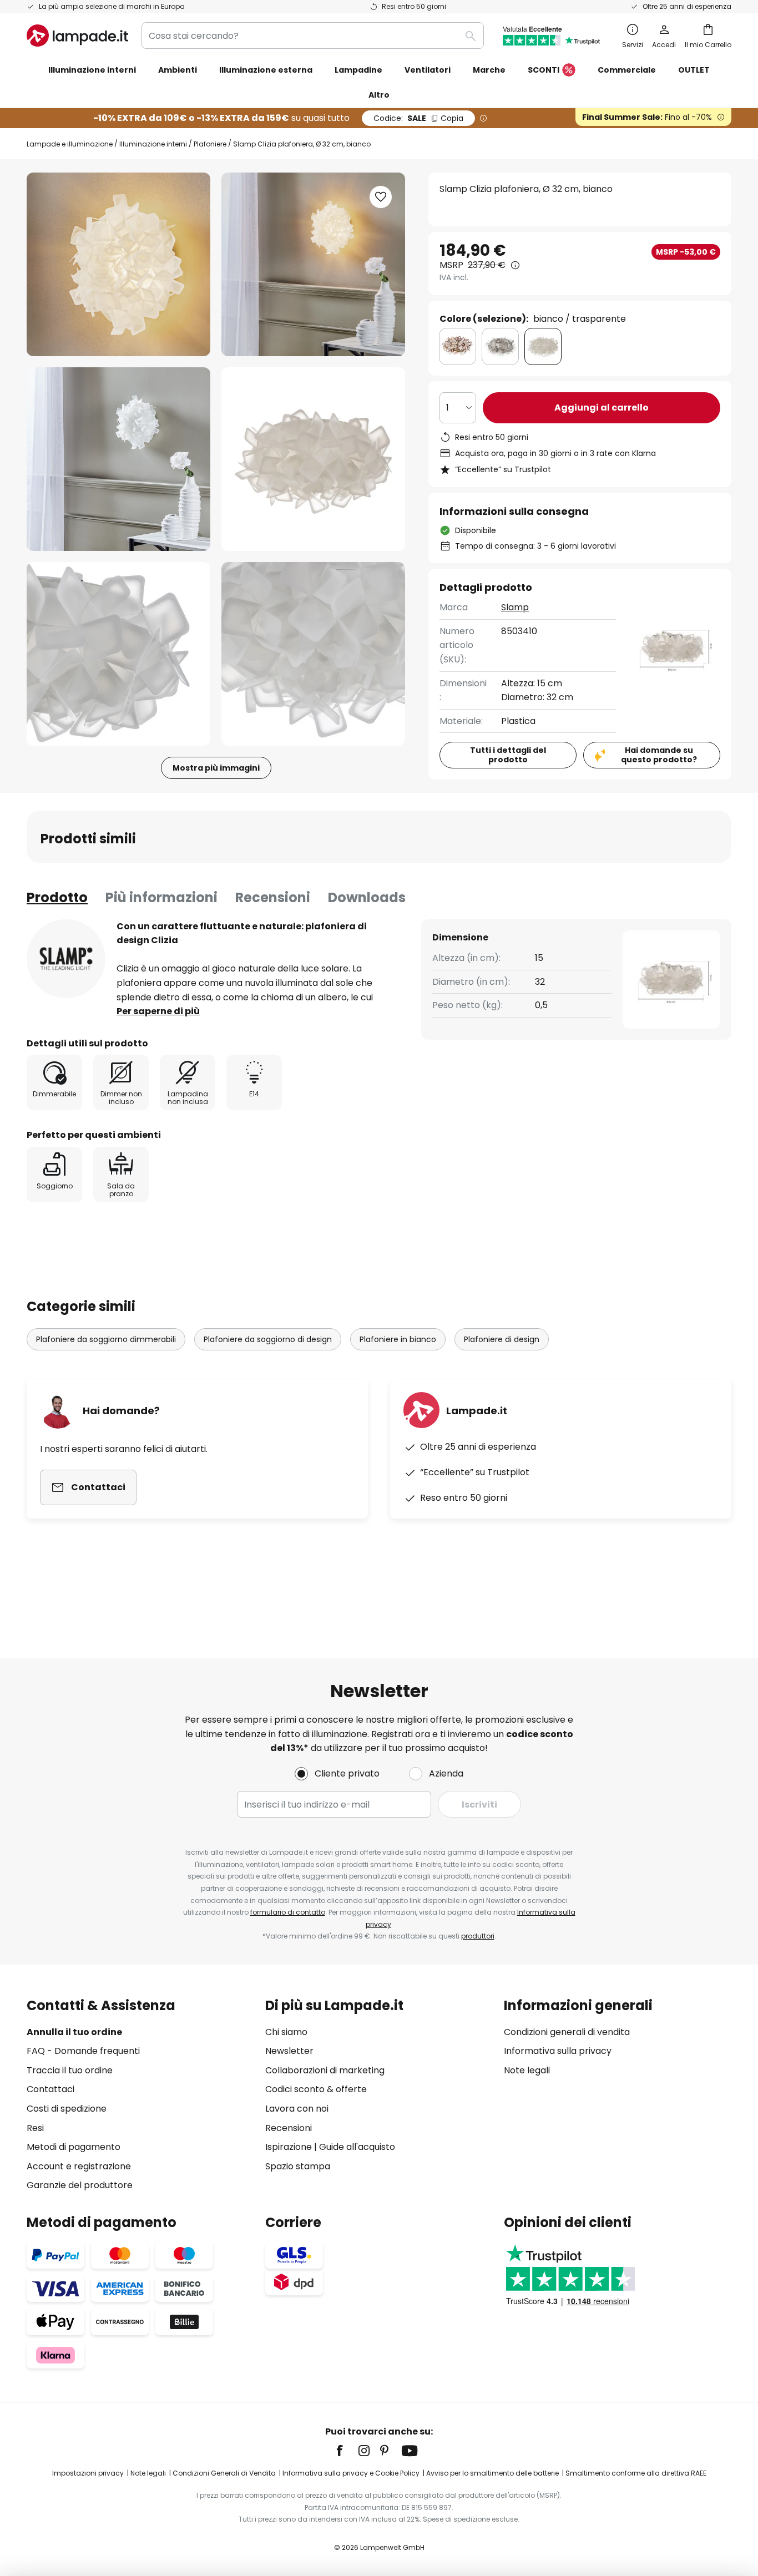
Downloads (367, 897)
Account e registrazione (79, 2166)
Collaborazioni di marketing (325, 2070)
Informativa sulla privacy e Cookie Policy (351, 2473)
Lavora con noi (297, 2109)
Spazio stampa (298, 2166)
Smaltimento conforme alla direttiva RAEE (636, 2473)
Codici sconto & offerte (316, 2089)
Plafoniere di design (502, 1339)
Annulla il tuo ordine (74, 2032)
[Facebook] (347, 2451)
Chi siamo (286, 2032)
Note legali (527, 2070)
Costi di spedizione (67, 2109)
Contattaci (50, 2089)
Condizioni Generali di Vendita (224, 2473)
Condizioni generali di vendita (567, 2032)
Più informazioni (161, 897)
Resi (35, 2128)
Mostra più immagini (216, 768)
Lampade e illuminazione (70, 144)
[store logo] (77, 36)
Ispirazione (289, 2147)
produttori (478, 1936)
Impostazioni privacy (88, 2473)
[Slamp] (66, 959)
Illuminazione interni (153, 144)
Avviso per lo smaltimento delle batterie (492, 2473)
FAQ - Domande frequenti (83, 2051)
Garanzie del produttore (80, 2185)
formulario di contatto (288, 1912)
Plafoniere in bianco (398, 1339)
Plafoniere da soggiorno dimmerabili (106, 1339)
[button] (118, 459)
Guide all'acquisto (357, 2147)
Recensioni (273, 897)
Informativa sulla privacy (558, 2051)
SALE (418, 118)
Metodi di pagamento (74, 2147)
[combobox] (313, 36)
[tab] (57, 898)
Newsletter (289, 2051)
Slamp (515, 607)
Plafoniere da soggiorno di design (268, 1339)
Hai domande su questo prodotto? (659, 755)
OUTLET (694, 70)
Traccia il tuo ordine (70, 2070)
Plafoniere (210, 144)
